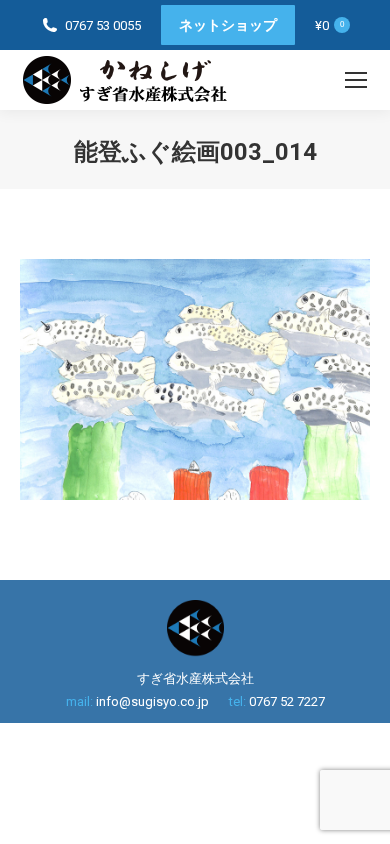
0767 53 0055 (103, 25)
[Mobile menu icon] (356, 80)
